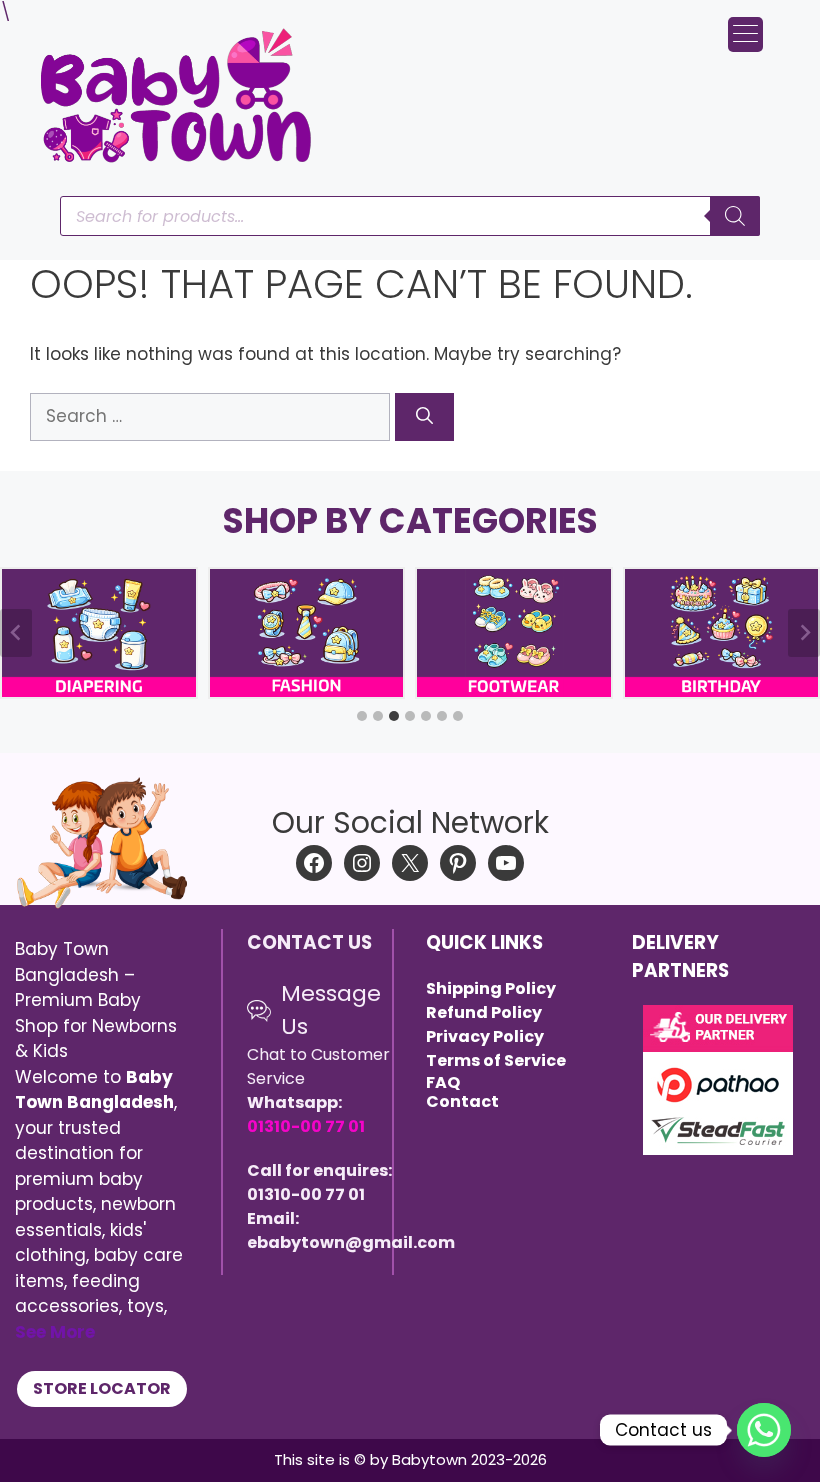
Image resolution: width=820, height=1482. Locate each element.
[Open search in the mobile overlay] (410, 216)
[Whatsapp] (764, 1430)
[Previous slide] (16, 633)
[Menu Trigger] (745, 34)
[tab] (362, 716)
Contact (462, 1101)
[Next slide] (804, 633)
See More (55, 1332)
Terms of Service (496, 1060)
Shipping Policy (491, 988)
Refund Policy (484, 1012)
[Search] (424, 417)
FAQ (443, 1082)
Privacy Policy (485, 1036)
